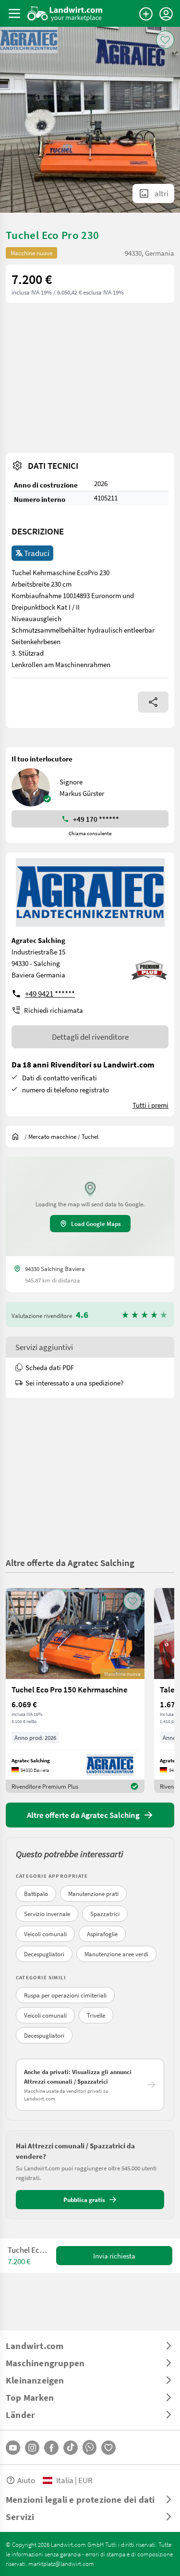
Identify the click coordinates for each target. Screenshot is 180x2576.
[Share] (153, 702)
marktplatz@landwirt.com (61, 2564)
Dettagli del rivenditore (90, 1037)
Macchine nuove (31, 253)
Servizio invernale (47, 1914)
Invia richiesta (114, 2256)
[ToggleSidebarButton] (14, 13)
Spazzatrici (105, 1914)
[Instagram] (32, 2448)
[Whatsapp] (90, 2447)
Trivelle (96, 2015)
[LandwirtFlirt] (108, 2448)
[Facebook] (51, 2448)
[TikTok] (71, 2448)
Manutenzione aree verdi (116, 1954)
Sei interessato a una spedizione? (74, 1383)
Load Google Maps (96, 1224)
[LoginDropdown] (166, 14)
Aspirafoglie (102, 1934)
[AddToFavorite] (165, 40)
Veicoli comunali (45, 1934)
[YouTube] (13, 2448)
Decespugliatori (44, 1954)
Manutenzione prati (93, 1894)
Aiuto (26, 2480)
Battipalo (36, 1894)
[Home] (65, 13)
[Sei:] (18, 1136)
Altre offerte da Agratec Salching (70, 1562)
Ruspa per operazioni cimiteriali (65, 1995)
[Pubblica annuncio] (146, 14)
